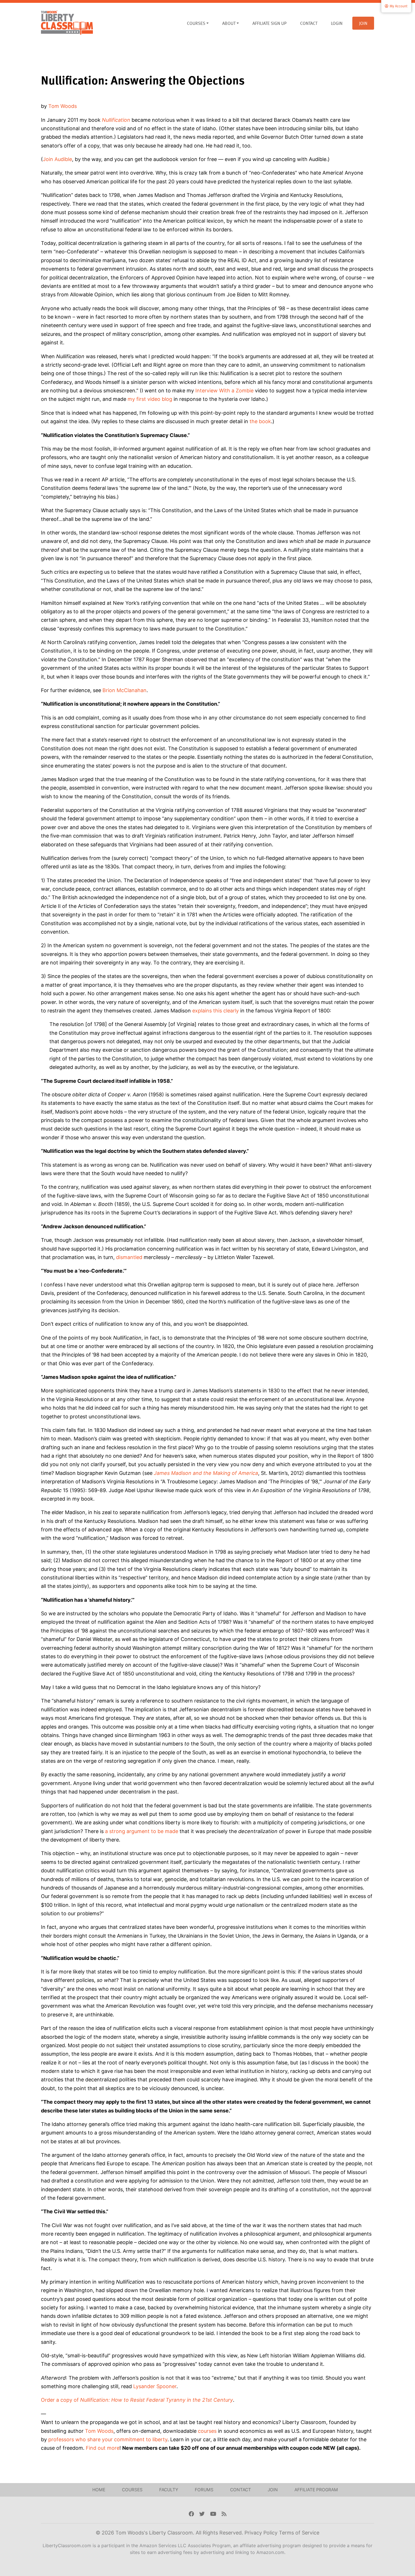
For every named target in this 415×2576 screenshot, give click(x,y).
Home (99, 2490)
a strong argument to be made (142, 1831)
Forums (204, 2490)
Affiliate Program (316, 2490)
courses (207, 2431)
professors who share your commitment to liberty (108, 2439)
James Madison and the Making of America (206, 1473)
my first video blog (150, 399)
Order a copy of (137, 2400)
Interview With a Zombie (224, 391)
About (229, 23)
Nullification (116, 120)
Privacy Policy (262, 2533)
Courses (196, 23)
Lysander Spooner (155, 2386)
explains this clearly (216, 1011)
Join (363, 23)
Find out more (103, 2448)
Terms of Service (299, 2533)
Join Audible (57, 159)
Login (337, 23)
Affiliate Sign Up (269, 23)
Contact (309, 23)
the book (260, 421)
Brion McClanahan (124, 690)
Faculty (169, 2490)
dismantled (129, 1257)
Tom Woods (63, 106)
